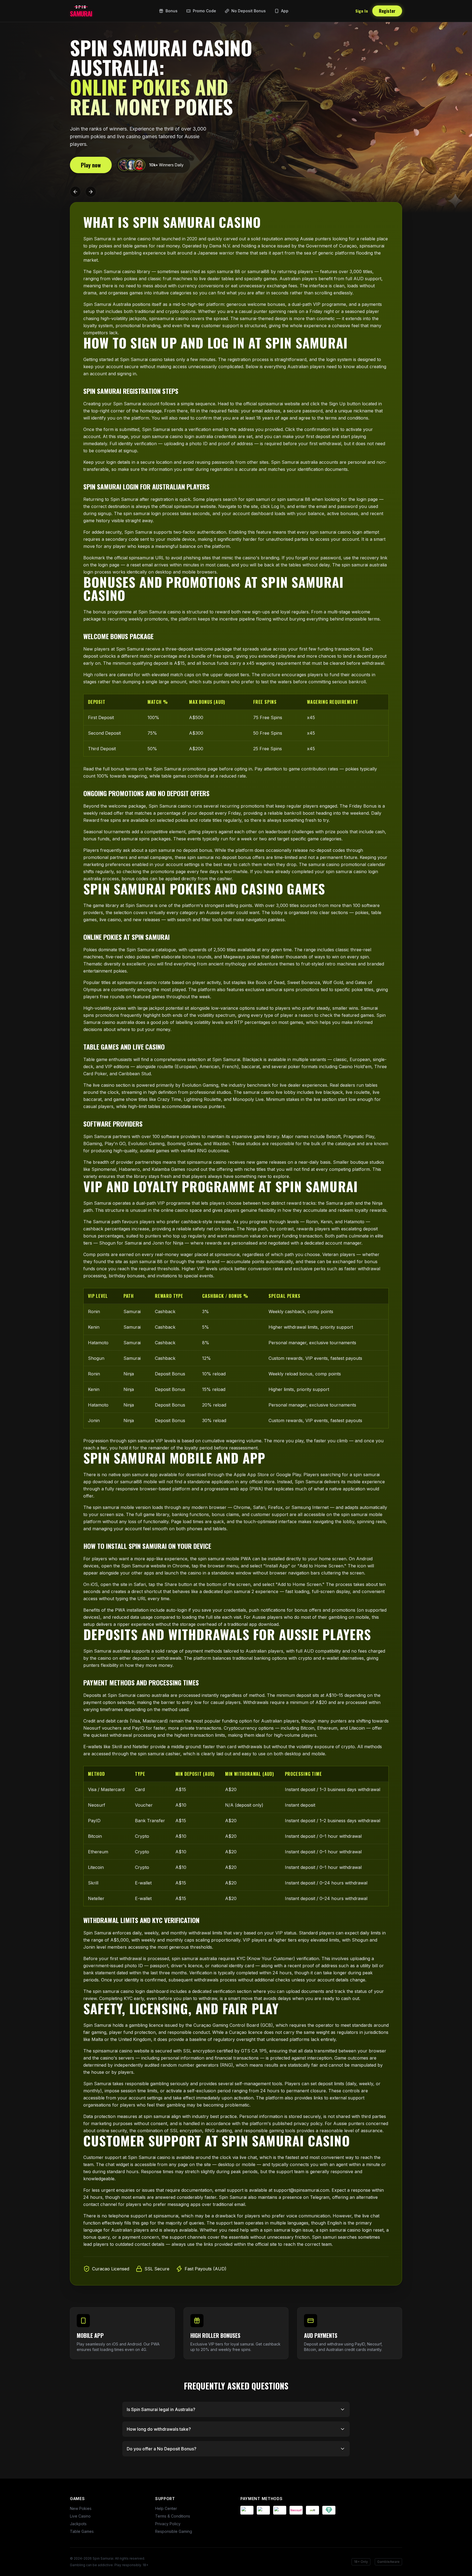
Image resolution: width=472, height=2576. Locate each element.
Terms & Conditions (173, 2516)
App (285, 11)
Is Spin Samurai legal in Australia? (161, 2409)
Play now (91, 165)
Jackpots (78, 2524)
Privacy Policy (168, 2524)
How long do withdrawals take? (159, 2429)
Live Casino (80, 2516)
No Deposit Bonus (249, 11)
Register (387, 11)
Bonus (172, 11)
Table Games (82, 2531)
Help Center (166, 2508)
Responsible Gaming (174, 2531)
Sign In (362, 11)
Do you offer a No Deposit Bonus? (162, 2449)
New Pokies (81, 2508)
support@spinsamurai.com (301, 2190)
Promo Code (204, 11)
